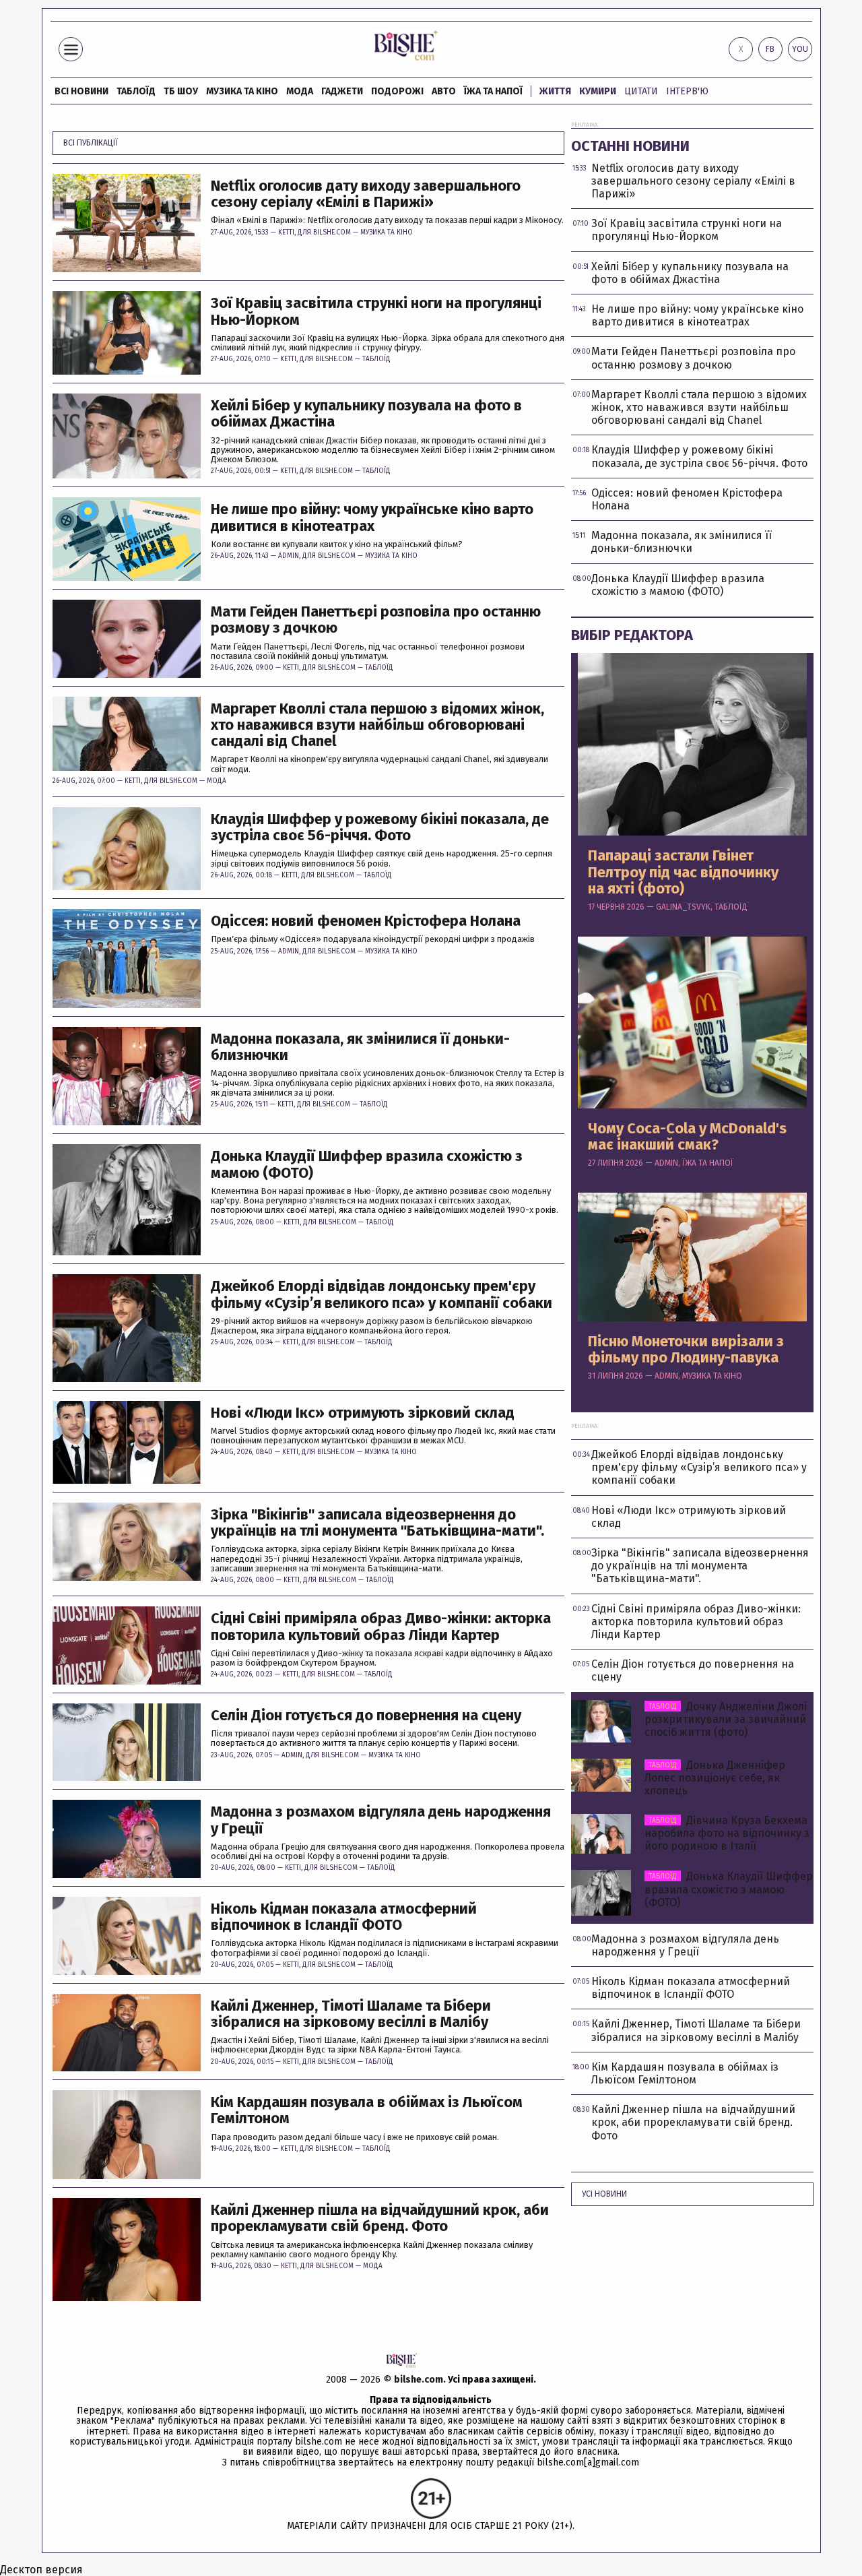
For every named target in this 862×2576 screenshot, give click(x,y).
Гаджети (342, 91)
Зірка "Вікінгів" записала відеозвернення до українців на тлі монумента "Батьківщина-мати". (377, 1523)
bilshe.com (419, 2380)
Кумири (598, 91)
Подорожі (397, 91)
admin (289, 556)
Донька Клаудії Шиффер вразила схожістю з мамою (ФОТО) (367, 1164)
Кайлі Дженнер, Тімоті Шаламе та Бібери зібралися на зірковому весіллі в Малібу (351, 2014)
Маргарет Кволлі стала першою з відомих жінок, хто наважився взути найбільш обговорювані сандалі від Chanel (377, 725)
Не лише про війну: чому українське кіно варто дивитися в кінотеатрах (372, 517)
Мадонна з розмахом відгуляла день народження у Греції (381, 1820)
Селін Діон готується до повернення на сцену (366, 1716)
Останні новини (630, 146)
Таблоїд (376, 359)
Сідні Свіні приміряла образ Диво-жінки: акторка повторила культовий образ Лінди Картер (381, 1627)
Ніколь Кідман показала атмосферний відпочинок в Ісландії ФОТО (344, 1917)
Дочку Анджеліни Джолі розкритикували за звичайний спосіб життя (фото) (726, 1719)
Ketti (286, 232)
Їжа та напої (493, 91)
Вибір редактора (632, 635)
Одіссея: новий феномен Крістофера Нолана (366, 921)
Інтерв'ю (687, 91)
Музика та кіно (242, 91)
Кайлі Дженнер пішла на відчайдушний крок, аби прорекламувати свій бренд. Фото (380, 2218)
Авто (444, 91)
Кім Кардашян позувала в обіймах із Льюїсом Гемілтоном (367, 2110)
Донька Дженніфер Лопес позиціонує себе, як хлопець (715, 1778)
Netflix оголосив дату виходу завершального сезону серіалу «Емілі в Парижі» (366, 194)
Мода (300, 91)
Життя (555, 91)
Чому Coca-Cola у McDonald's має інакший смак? (687, 1137)
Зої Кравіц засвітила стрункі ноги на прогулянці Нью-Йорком (376, 311)
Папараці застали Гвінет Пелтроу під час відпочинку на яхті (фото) (683, 872)
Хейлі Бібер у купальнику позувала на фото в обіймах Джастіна (366, 414)
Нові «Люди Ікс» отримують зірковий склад (363, 1413)
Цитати (641, 91)
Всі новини (81, 91)
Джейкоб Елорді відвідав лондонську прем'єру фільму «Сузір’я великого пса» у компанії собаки (382, 1294)
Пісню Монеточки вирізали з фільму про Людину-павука (686, 1350)
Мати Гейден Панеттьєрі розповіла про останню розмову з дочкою (376, 620)
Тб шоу (181, 91)
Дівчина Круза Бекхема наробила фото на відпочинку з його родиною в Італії (727, 1833)
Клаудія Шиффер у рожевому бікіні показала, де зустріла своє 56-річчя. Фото (380, 827)
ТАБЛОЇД (136, 91)
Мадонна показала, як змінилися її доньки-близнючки (360, 1047)
